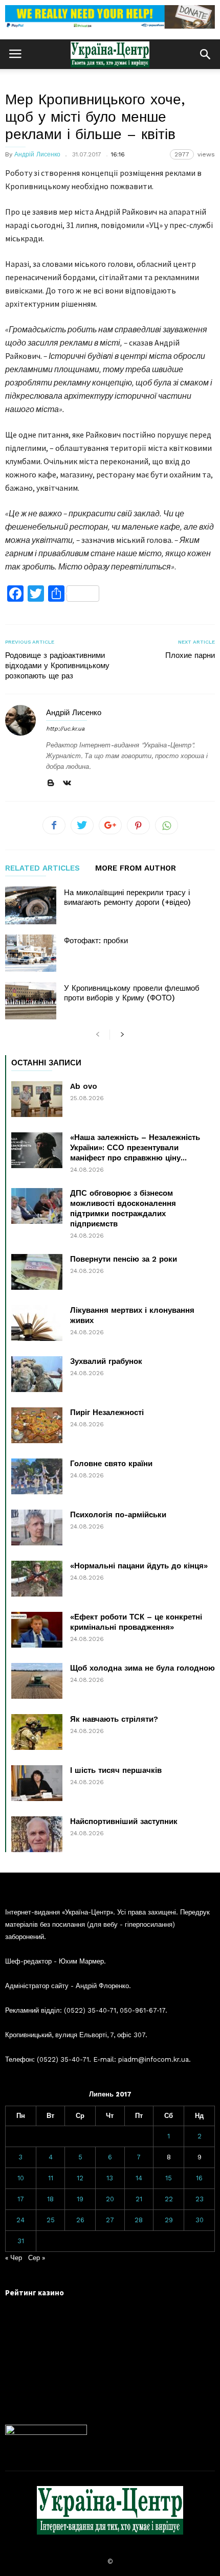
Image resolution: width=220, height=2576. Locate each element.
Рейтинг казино (35, 2293)
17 (21, 2199)
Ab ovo (84, 1086)
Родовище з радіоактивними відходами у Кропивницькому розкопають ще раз (57, 666)
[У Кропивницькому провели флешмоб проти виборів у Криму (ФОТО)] (31, 1001)
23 (200, 2199)
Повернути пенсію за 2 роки (124, 1259)
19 (80, 2199)
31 (21, 2241)
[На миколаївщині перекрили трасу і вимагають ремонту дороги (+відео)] (31, 905)
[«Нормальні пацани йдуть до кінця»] (37, 1579)
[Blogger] (51, 783)
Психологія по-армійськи (118, 1515)
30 (200, 2220)
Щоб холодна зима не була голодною (142, 1668)
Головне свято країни (111, 1464)
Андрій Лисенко (37, 154)
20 (110, 2199)
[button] (205, 54)
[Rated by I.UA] (46, 2433)
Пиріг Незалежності (107, 1412)
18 (50, 2199)
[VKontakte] (67, 783)
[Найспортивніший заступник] (37, 1834)
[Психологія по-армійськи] (37, 1528)
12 (80, 2178)
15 (169, 2178)
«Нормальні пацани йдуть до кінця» (139, 1566)
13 (110, 2178)
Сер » (37, 2258)
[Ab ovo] (37, 1099)
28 (139, 2220)
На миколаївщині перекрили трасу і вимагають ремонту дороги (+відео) (127, 897)
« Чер (14, 2258)
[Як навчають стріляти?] (37, 1732)
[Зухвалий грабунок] (37, 1374)
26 (80, 2220)
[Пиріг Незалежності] (37, 1425)
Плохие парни (190, 655)
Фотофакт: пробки (96, 941)
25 (51, 2220)
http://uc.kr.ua (65, 729)
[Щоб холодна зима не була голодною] (37, 1681)
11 (51, 2178)
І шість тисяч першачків (116, 1770)
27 (110, 2220)
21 (139, 2199)
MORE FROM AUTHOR (136, 869)
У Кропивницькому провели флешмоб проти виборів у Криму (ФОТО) (132, 993)
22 (169, 2199)
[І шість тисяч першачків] (37, 1783)
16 (199, 2178)
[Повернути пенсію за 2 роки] (37, 1272)
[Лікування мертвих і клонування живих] (37, 1323)
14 (139, 2178)
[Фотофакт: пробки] (31, 953)
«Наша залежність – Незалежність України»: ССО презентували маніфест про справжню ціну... (135, 1148)
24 (20, 2220)
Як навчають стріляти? (114, 1719)
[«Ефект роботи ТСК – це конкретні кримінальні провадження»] (37, 1630)
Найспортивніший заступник (124, 1821)
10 (21, 2178)
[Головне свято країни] (37, 1476)
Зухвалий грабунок (106, 1361)
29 (169, 2220)
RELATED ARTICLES (42, 869)
